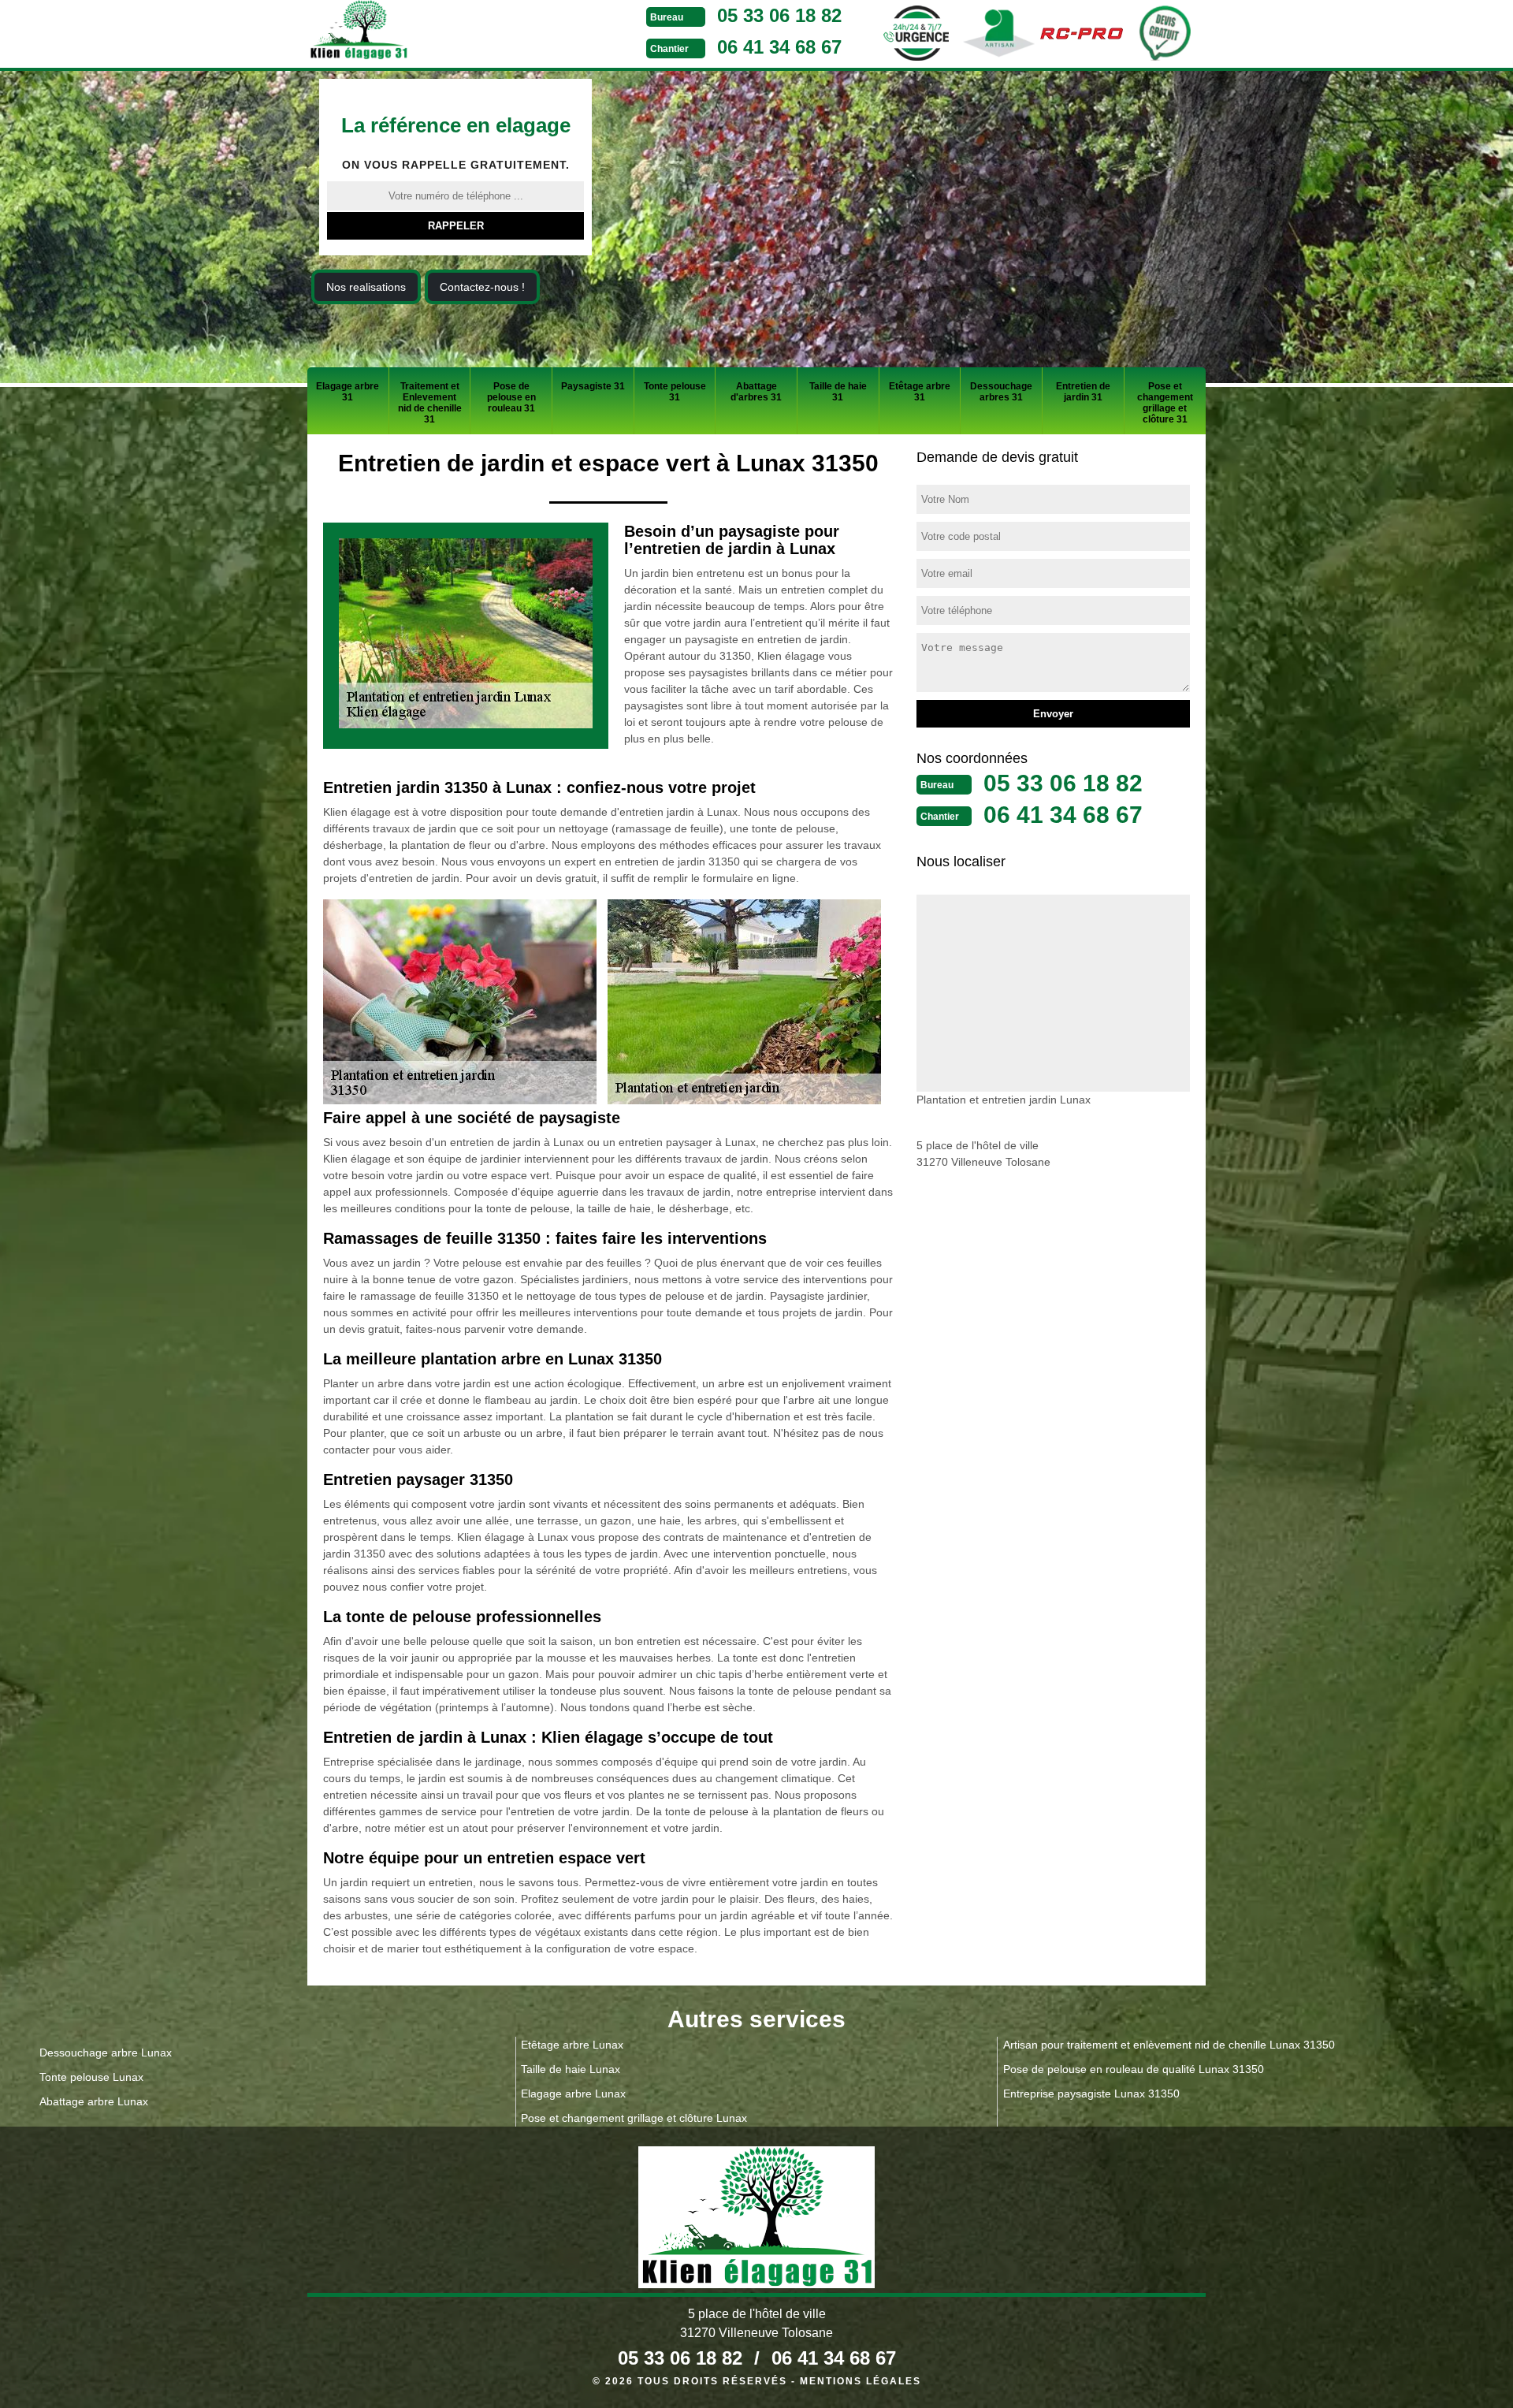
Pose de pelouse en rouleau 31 (511, 397)
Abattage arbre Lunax (94, 2101)
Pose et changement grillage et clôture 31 (1165, 403)
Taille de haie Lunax (571, 2069)
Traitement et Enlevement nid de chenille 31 (430, 403)
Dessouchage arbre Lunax (106, 2053)
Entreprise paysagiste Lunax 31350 (1091, 2094)
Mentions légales (861, 2381)
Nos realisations (366, 287)
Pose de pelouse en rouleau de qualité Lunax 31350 (1134, 2069)
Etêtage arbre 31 (920, 392)
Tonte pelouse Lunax (91, 2077)
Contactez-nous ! (482, 287)
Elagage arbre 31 (348, 392)
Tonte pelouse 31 (675, 392)
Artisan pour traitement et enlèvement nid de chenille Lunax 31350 (1169, 2045)
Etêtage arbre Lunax (572, 2045)
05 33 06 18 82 (779, 15)
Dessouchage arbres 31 (1001, 392)
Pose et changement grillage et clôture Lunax (634, 2118)
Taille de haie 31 (838, 392)
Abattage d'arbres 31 (756, 392)
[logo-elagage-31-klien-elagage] (418, 32)
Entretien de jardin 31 (1083, 392)
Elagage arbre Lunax (573, 2094)
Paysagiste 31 (593, 386)
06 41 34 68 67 (779, 47)
